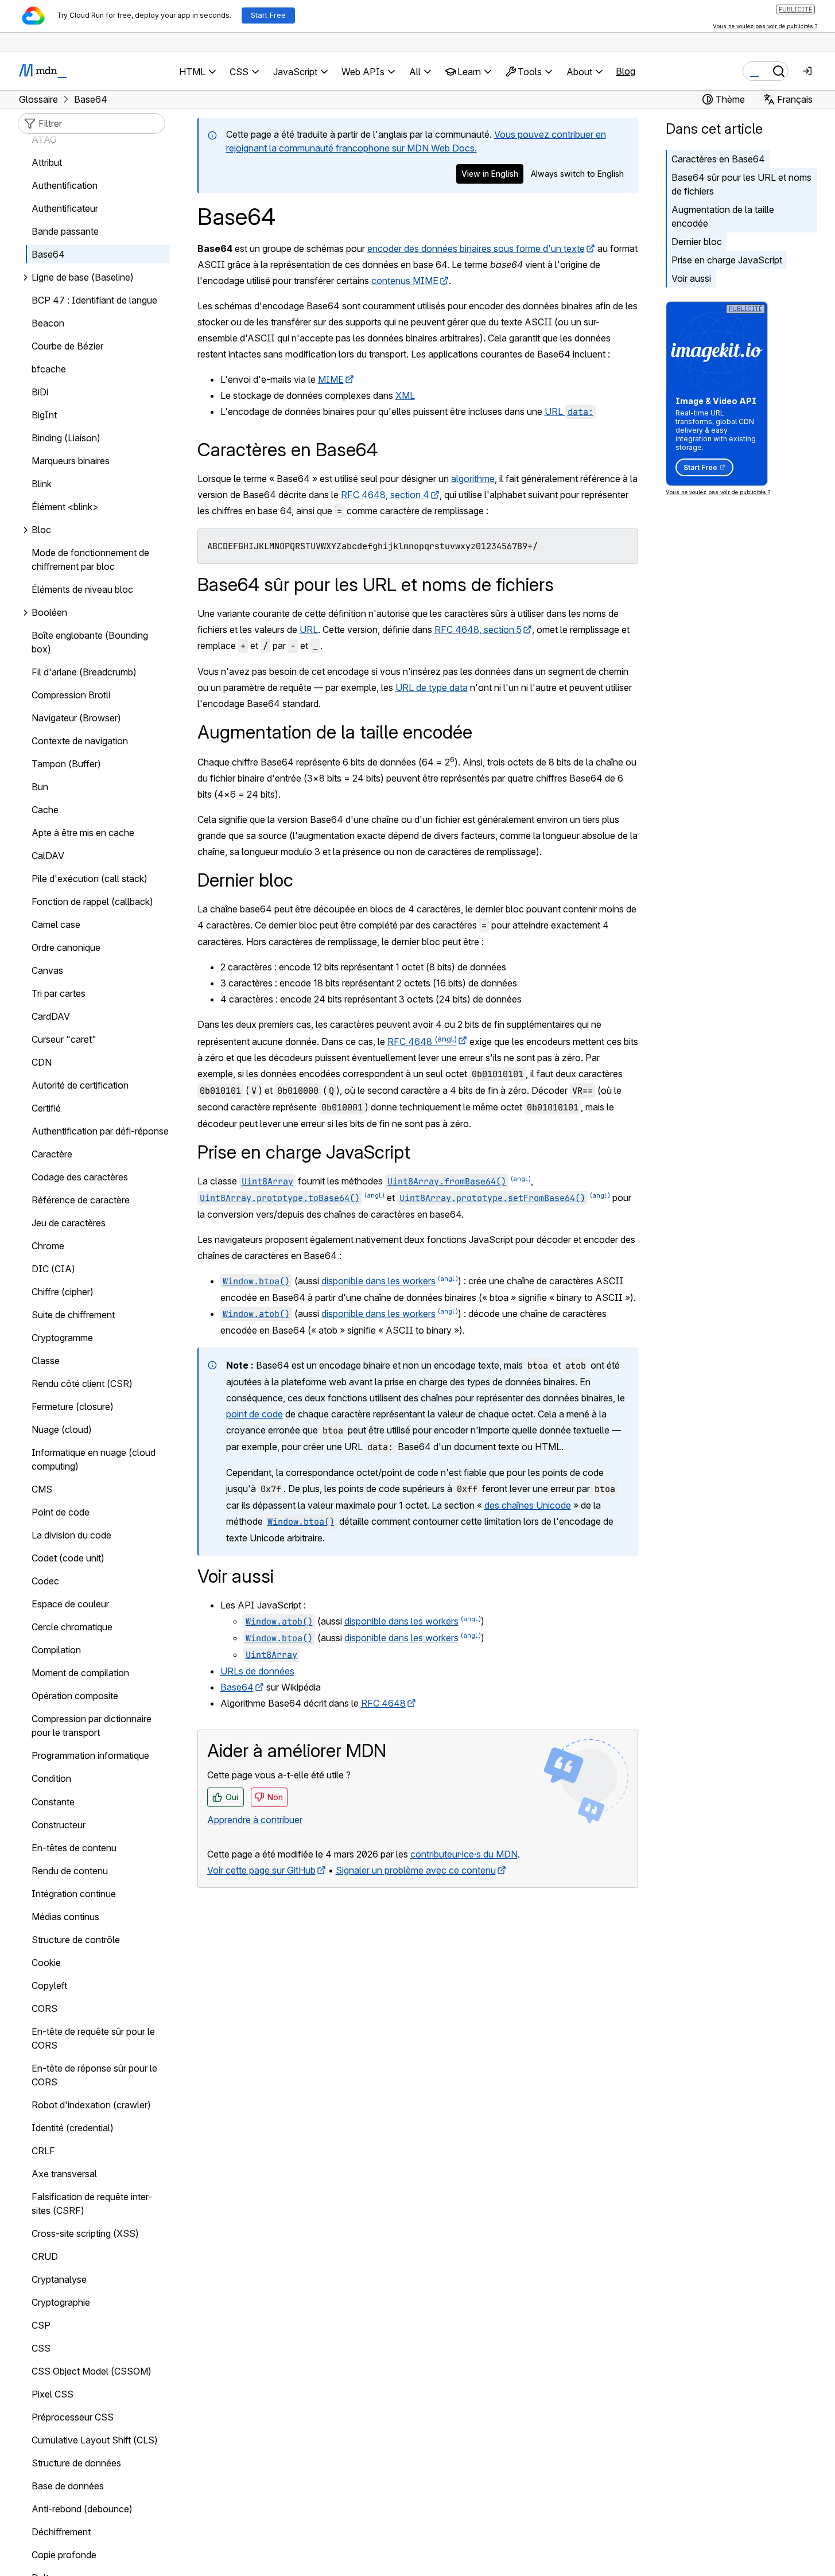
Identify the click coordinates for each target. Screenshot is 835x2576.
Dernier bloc (697, 242)
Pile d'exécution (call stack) (90, 879)
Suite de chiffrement (73, 1315)
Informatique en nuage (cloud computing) (94, 1460)
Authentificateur (65, 209)
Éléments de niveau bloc (82, 590)
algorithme (473, 479)
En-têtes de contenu (74, 1848)
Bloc (41, 530)
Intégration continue (74, 1894)
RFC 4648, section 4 (385, 495)
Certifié (46, 1109)
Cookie (46, 1963)
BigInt (44, 415)
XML (405, 395)
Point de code (61, 1513)
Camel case (56, 925)
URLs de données (257, 1671)
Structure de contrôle (76, 1940)
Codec (45, 1582)
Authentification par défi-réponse (100, 1132)
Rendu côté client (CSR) (82, 1384)
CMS (42, 1490)
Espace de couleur (70, 1604)
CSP (41, 2325)
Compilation (56, 1650)
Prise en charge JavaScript (727, 260)
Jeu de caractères (69, 1223)
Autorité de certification (80, 1086)
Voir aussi (691, 278)
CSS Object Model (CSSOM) (92, 2371)
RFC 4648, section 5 (478, 630)
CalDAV (48, 856)
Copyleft (49, 1986)
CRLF (43, 2151)
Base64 (237, 1687)
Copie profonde (64, 2555)
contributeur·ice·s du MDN (464, 1854)
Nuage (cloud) (62, 1430)
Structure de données (76, 2463)
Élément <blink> (65, 507)
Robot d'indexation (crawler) (91, 2105)
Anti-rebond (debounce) (82, 2509)
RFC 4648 (422, 1042)
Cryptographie (61, 2302)
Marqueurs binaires (71, 461)
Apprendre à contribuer (255, 1820)
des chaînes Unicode (528, 1505)
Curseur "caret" (64, 1040)
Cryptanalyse (59, 2279)
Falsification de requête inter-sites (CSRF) (92, 2204)
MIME (331, 379)
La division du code (71, 1536)
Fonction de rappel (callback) (92, 902)
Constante (53, 1802)
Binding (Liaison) (66, 438)
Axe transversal (64, 2174)
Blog (626, 71)
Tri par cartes (59, 994)
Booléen (49, 613)
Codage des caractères (80, 1178)
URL (569, 411)
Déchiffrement (61, 2532)
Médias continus (65, 1917)
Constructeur (59, 1825)
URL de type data (432, 687)
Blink (42, 484)
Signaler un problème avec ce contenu (416, 1870)
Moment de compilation (80, 1673)
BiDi (40, 393)
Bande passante (65, 232)
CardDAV (51, 1017)
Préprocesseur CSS (73, 2417)
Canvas (47, 971)
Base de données (68, 2486)
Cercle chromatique (72, 1627)
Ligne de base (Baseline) (83, 278)
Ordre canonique (66, 948)
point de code (255, 1414)
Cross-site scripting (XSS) (85, 2233)
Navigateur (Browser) (76, 718)
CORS (44, 2008)
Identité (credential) (73, 2128)
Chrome (48, 1246)
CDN (42, 1063)
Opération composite (75, 1696)
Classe (46, 1361)
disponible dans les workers (378, 1281)
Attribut (47, 163)
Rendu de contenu (70, 1871)
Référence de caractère (81, 1200)
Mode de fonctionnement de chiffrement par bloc (90, 560)
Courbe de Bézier (67, 347)
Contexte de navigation (80, 741)
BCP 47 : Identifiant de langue (94, 301)
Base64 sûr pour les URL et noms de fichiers (741, 184)
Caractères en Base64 (718, 159)
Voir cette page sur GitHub (261, 1870)
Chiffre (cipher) (63, 1292)
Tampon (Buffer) (66, 764)
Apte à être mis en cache (83, 833)
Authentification (65, 186)
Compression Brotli (71, 696)
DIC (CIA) (53, 1269)
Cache (45, 810)
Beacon (48, 324)
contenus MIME (405, 281)
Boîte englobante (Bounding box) (90, 643)
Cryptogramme (62, 1338)
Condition (51, 1779)
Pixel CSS (53, 2394)
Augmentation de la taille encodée (723, 216)
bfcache (49, 370)
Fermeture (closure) (73, 1407)
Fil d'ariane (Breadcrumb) (84, 673)
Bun (40, 787)
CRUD (45, 2256)
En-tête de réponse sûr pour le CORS (94, 2075)
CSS (41, 2348)
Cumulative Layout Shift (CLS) (95, 2440)
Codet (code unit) (68, 1559)
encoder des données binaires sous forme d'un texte (476, 248)
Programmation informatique (90, 1756)
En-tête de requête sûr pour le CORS (93, 2038)
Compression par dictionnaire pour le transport (92, 1726)
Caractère (52, 1155)
